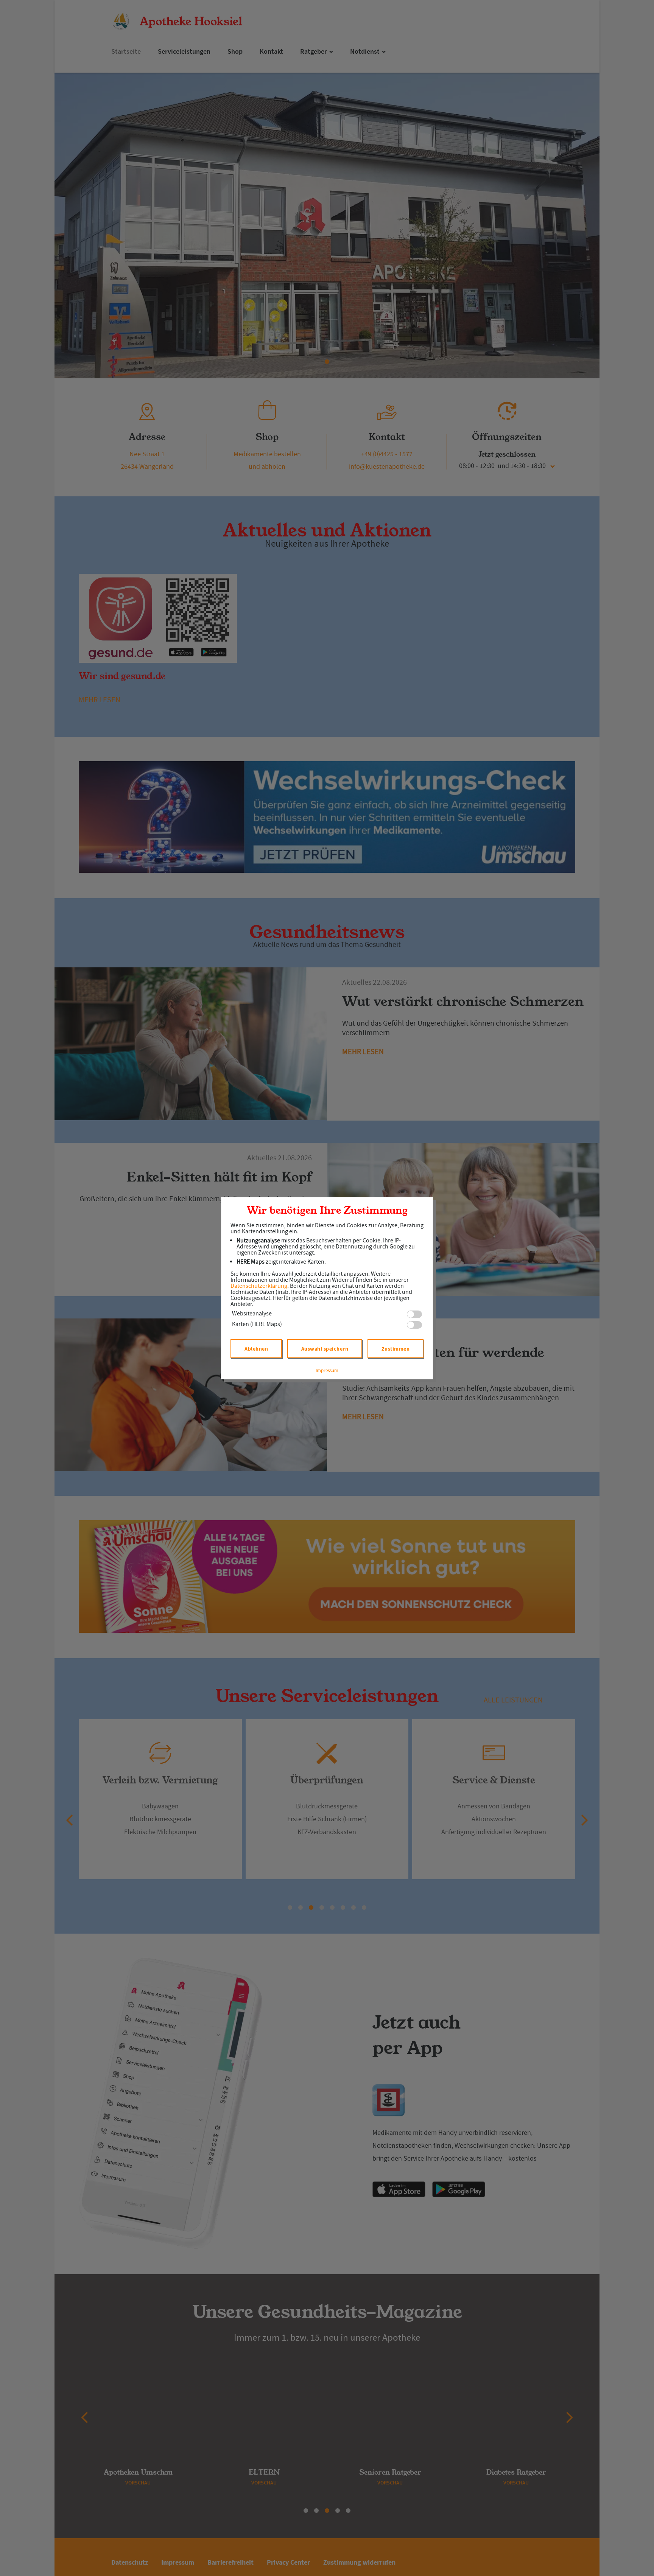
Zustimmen (396, 1349)
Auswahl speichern (325, 1349)
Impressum (327, 1370)
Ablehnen (256, 1349)
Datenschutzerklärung (259, 1286)
